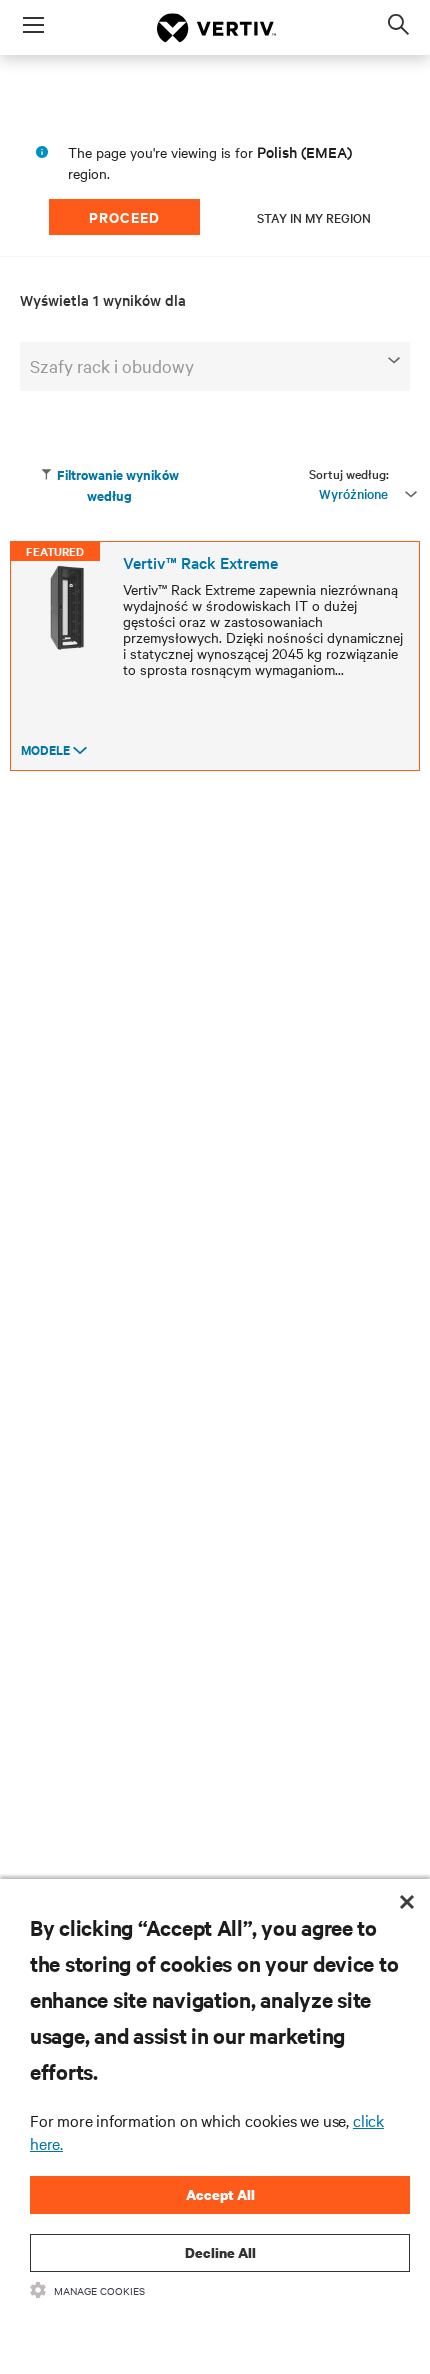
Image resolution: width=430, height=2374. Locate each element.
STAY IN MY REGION (314, 217)
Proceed (124, 216)
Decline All (220, 2252)
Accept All (220, 2194)
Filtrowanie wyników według (118, 485)
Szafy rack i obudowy (112, 365)
